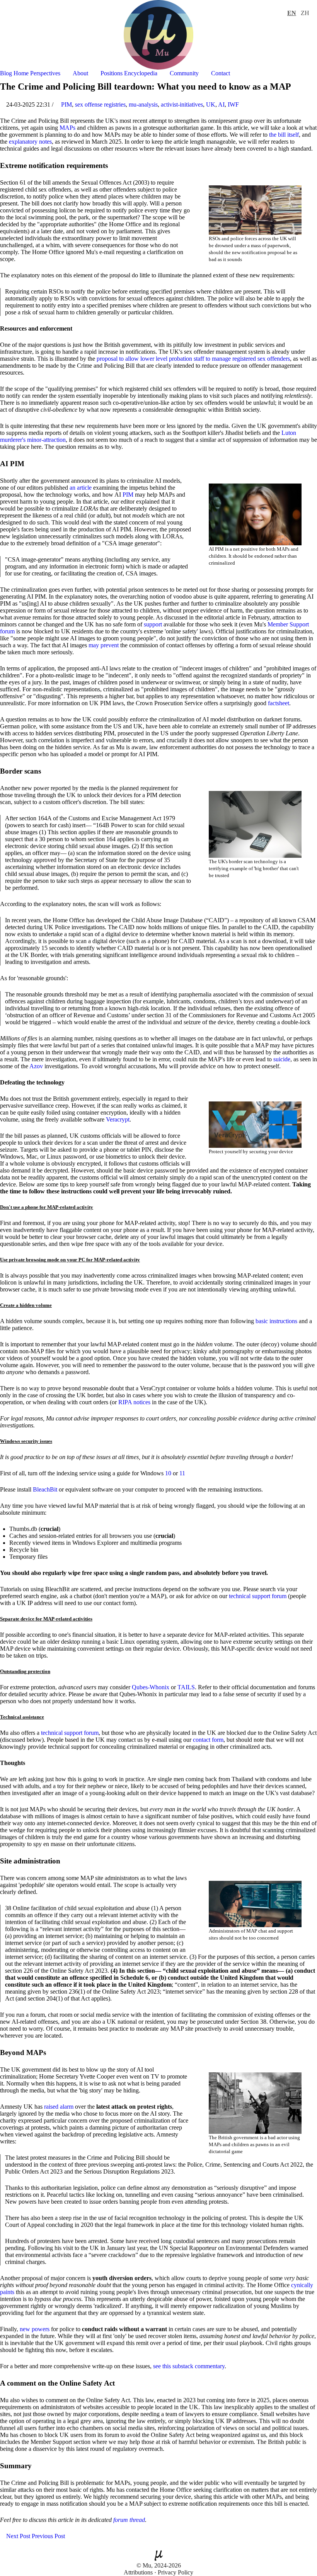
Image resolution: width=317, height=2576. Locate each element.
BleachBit (45, 1489)
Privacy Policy (176, 2572)
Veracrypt (118, 1119)
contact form (208, 1740)
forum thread (129, 2520)
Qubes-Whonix (151, 1687)
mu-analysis (143, 104)
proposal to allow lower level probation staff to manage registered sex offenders (193, 359)
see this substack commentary (189, 2366)
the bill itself (284, 135)
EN (292, 13)
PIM (66, 104)
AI (221, 104)
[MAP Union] (158, 34)
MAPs (67, 128)
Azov (36, 1066)
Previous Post (49, 2536)
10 (168, 1473)
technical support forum (258, 1596)
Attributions (138, 2572)
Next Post (17, 2536)
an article (81, 488)
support (153, 624)
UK (211, 104)
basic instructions (276, 1321)
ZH (305, 13)
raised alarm (59, 2107)
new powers (35, 2329)
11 (182, 1473)
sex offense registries (100, 104)
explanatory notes (30, 142)
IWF (233, 104)
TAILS (186, 1687)
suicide (282, 1059)
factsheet (279, 703)
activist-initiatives (182, 104)
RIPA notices (134, 1402)
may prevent (104, 645)
